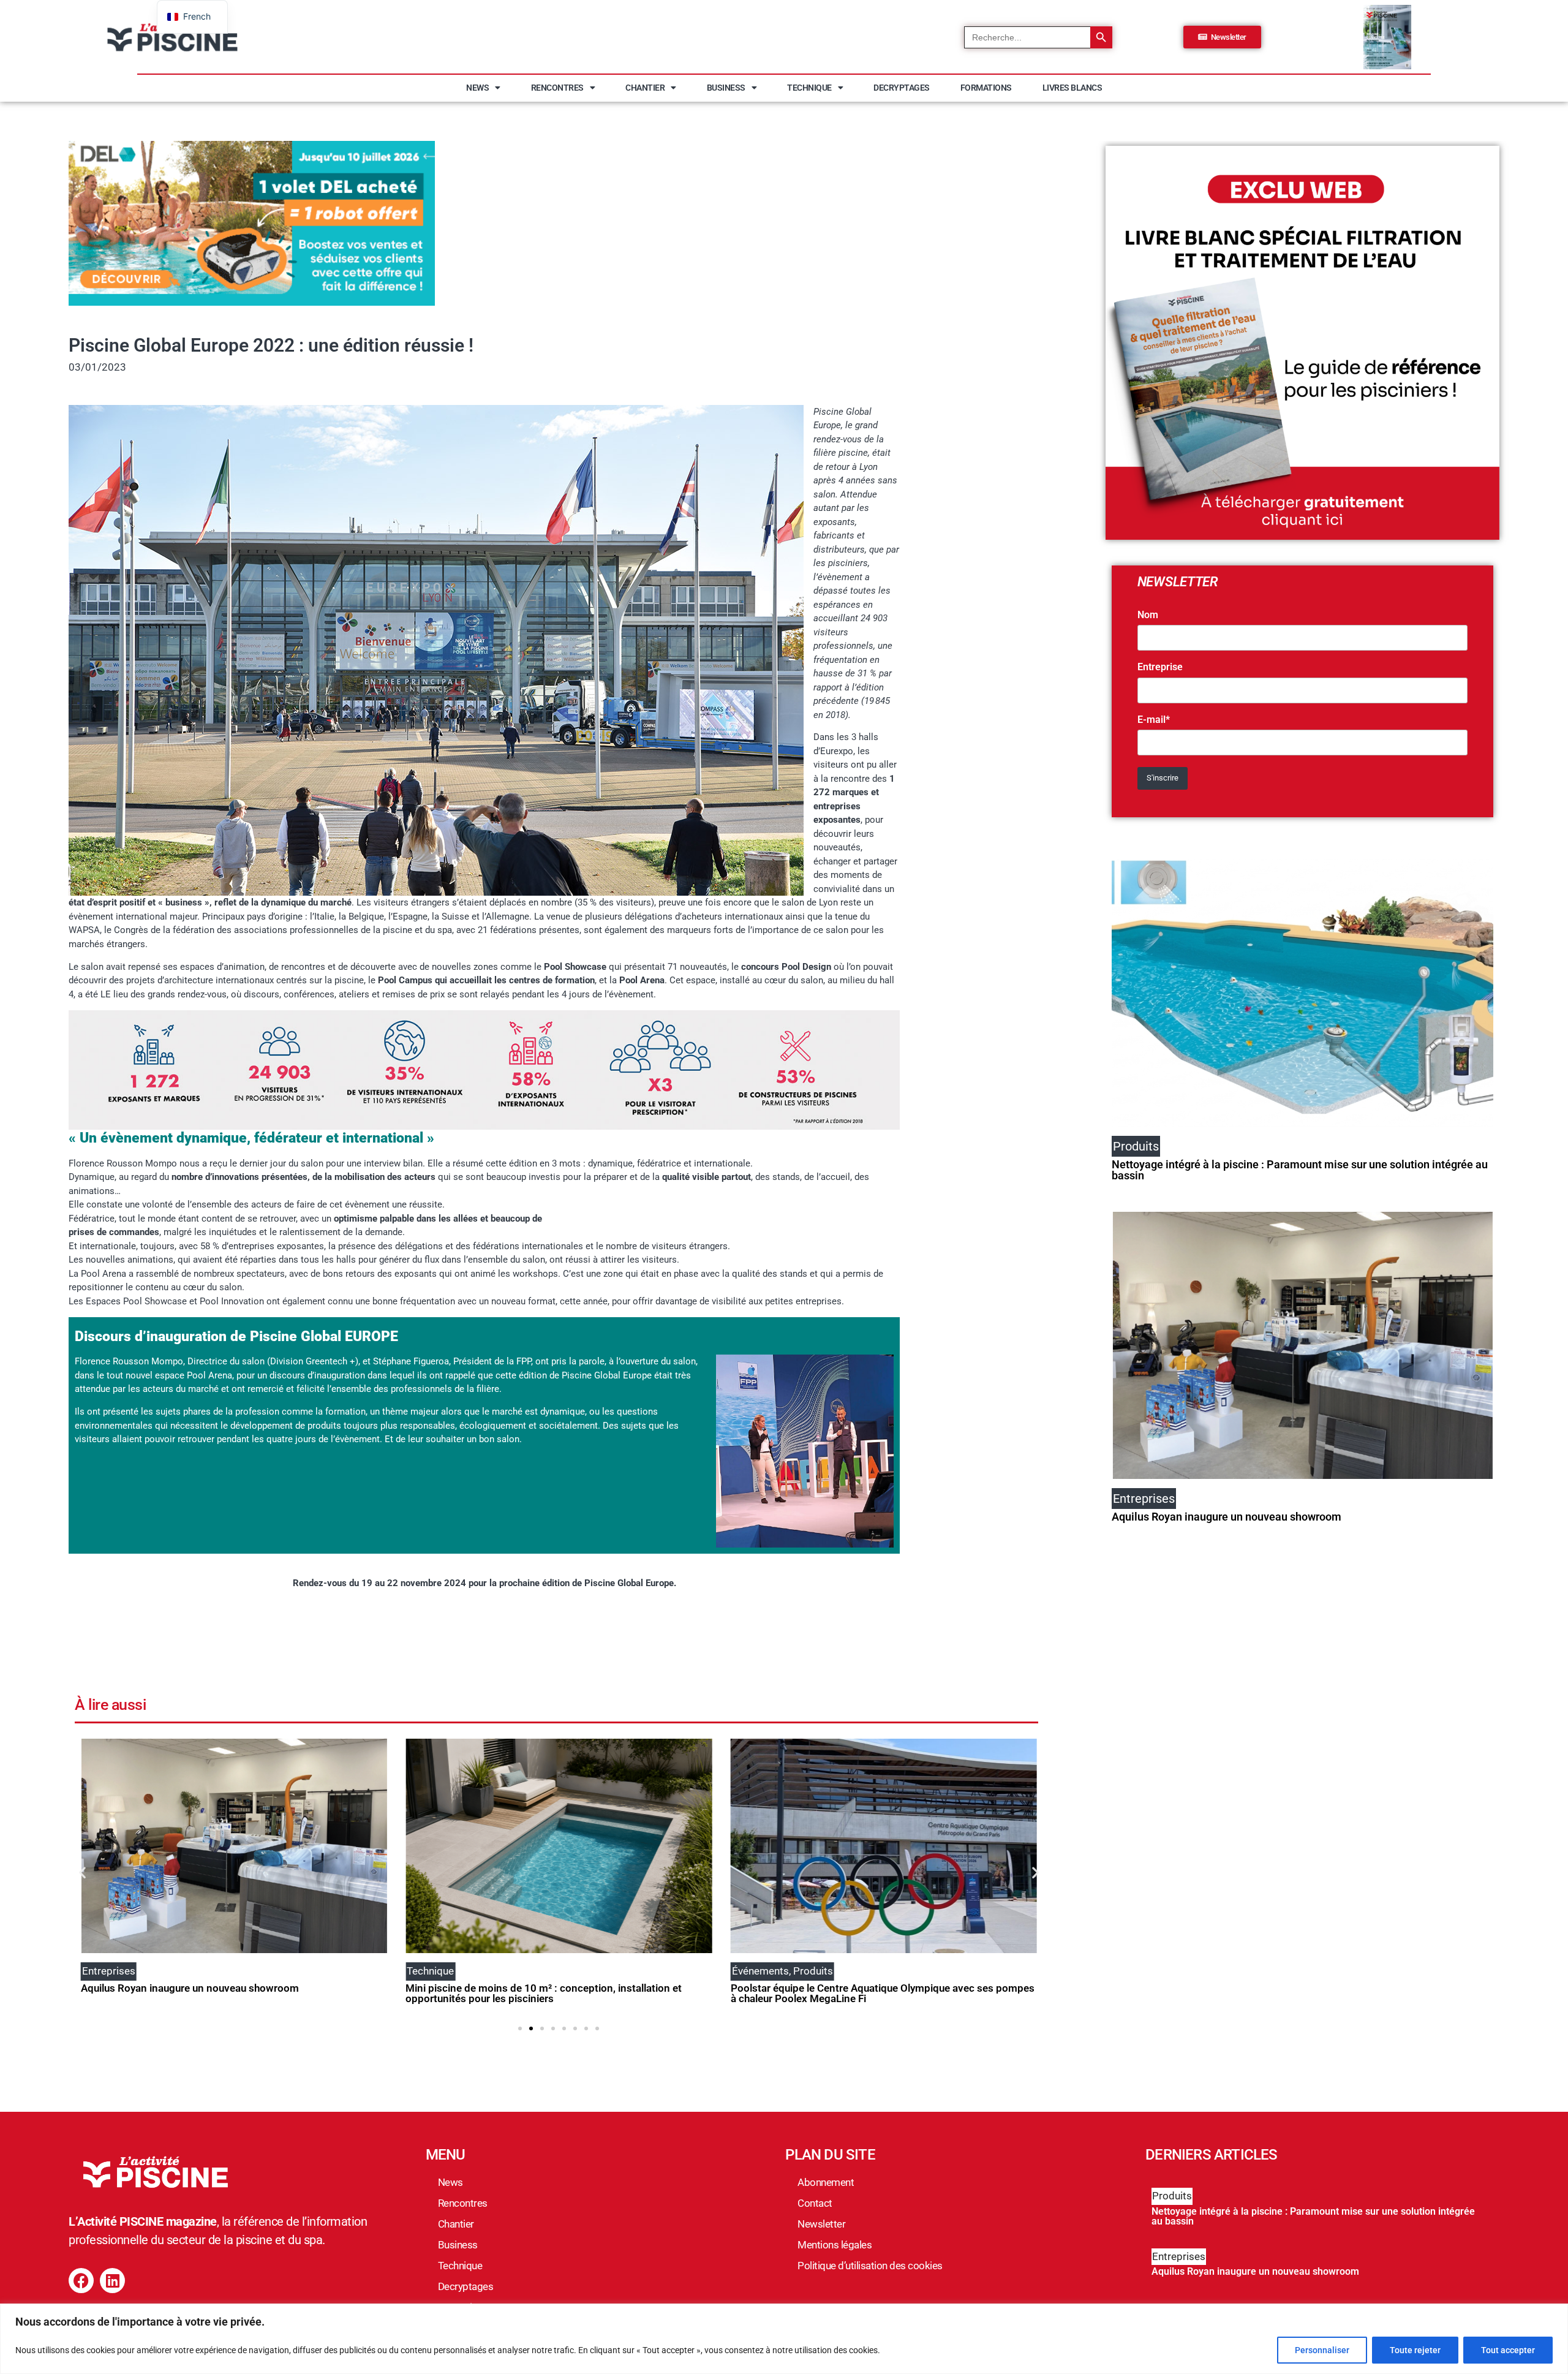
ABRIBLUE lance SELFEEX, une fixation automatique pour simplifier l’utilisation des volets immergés (864, 1993)
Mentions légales (835, 2245)
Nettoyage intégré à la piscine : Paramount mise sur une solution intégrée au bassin (1300, 1170)
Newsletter (821, 2224)
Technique (809, 88)
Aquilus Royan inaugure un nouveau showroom (1227, 1517)
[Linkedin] (112, 2281)
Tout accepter (1508, 2350)
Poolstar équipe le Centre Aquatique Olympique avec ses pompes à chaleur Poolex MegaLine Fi (557, 1993)
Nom (1148, 615)
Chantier (645, 88)
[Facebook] (81, 2281)
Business (726, 88)
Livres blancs (1072, 88)
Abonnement (826, 2182)
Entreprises (1179, 2256)
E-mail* (1154, 720)
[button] (82, 1873)
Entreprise (1160, 667)
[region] (784, 2339)
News (477, 88)
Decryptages (902, 88)
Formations (986, 88)
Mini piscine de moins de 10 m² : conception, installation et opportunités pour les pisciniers (219, 1993)
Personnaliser (1322, 2350)
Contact (815, 2203)
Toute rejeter (1415, 2350)
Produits (1172, 2196)
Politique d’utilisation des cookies (870, 2266)
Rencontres (557, 88)
